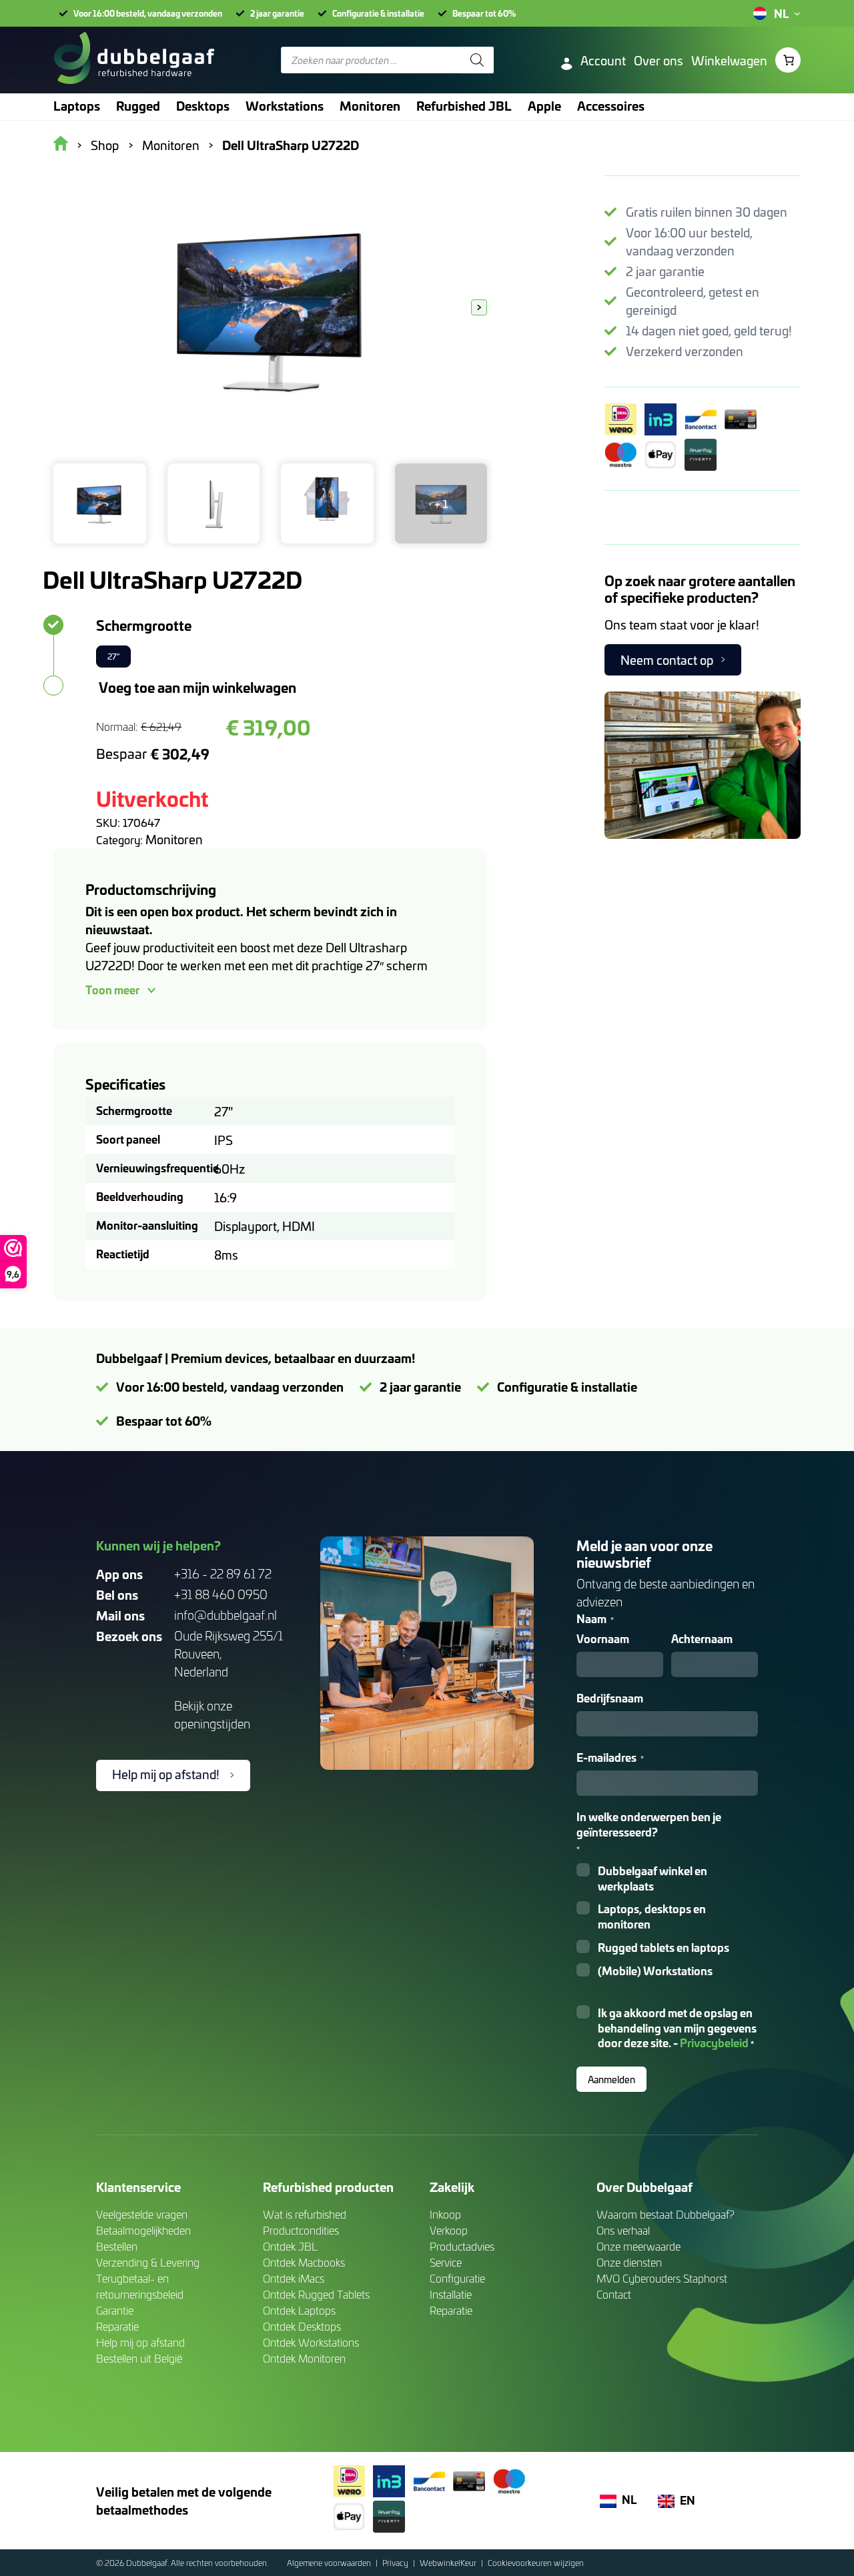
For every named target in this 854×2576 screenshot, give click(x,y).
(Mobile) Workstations (655, 1971)
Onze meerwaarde (638, 2246)
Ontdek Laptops (299, 2310)
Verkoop (449, 2230)
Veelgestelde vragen (142, 2214)
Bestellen (117, 2246)
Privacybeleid (714, 2042)
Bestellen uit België (139, 2358)
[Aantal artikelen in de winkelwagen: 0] (788, 60)
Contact (614, 2294)
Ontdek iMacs (294, 2278)
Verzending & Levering (148, 2262)
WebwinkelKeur (449, 2563)
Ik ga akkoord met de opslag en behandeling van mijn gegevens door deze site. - (677, 2028)
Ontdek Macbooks (304, 2262)
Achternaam (702, 1639)
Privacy (396, 2563)
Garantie (115, 2310)
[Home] (134, 60)
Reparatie (117, 2326)
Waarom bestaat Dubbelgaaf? (666, 2214)
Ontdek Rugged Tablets (316, 2294)
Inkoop (445, 2214)
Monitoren (174, 839)
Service (446, 2262)
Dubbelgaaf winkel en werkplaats (653, 1878)
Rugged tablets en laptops (664, 1948)
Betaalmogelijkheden (143, 2230)
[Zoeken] (477, 60)
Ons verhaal (623, 2230)
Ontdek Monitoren (304, 2358)
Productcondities (301, 2230)
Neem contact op (667, 660)
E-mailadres (610, 1757)
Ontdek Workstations (311, 2342)
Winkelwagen (729, 60)
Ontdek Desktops (302, 2326)
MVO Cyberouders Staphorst (662, 2278)
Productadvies (462, 2246)
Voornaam (603, 1639)
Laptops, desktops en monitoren (652, 1916)
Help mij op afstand (140, 2342)
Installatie (451, 2294)
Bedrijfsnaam (610, 1698)
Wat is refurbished (305, 2214)
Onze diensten (629, 2262)
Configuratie (457, 2278)
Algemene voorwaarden (330, 2563)
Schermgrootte (144, 625)
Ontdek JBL (290, 2246)
